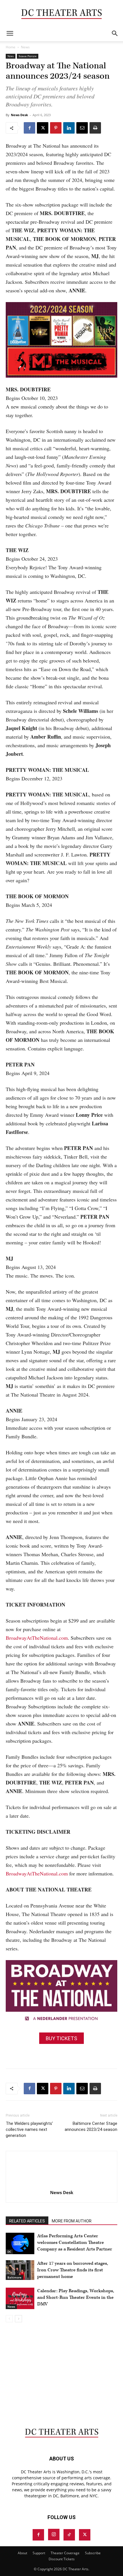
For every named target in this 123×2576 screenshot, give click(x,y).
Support (39, 2553)
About (22, 2553)
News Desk (19, 115)
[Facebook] (29, 128)
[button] (10, 33)
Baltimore (14, 2277)
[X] (43, 128)
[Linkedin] (69, 128)
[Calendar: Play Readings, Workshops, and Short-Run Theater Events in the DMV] (20, 2298)
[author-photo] (61, 2185)
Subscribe (93, 2553)
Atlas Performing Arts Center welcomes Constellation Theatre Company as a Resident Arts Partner (75, 2243)
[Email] (82, 128)
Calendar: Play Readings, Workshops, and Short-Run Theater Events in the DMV (76, 2298)
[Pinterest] (56, 128)
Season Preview (28, 56)
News (25, 47)
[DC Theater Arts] (61, 13)
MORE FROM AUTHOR (72, 2221)
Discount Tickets (62, 2559)
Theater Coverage (65, 2553)
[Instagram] (54, 2535)
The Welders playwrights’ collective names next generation (29, 2129)
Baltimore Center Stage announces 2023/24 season (91, 2126)
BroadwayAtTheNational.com (37, 1638)
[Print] (95, 128)
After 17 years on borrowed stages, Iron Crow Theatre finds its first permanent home (73, 2270)
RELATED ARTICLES (27, 2221)
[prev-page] (9, 2319)
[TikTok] (69, 2535)
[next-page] (18, 2319)
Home (11, 47)
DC (9, 2252)
